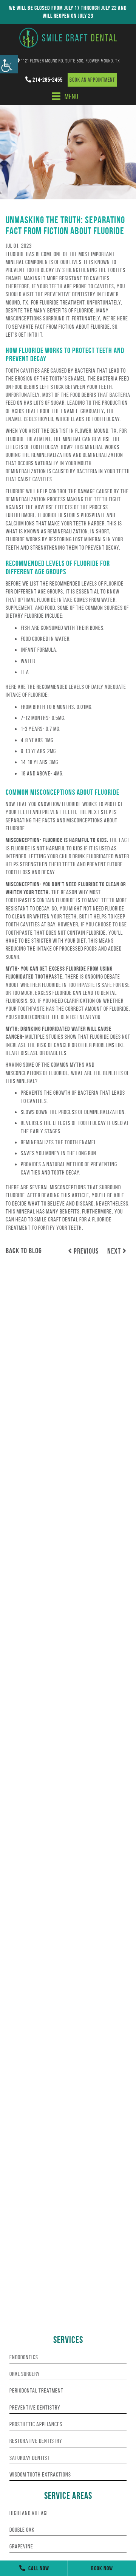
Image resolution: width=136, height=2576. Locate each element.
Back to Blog (24, 1251)
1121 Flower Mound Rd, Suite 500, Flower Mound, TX (70, 61)
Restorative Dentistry (36, 2441)
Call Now (38, 2568)
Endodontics (24, 2357)
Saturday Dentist (30, 2458)
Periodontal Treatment (36, 2390)
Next (115, 1251)
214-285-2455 (47, 80)
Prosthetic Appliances (36, 2424)
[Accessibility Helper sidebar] (9, 64)
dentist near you (81, 1017)
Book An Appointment (92, 80)
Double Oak (22, 2530)
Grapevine (21, 2546)
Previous (85, 1251)
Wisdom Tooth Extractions (40, 2474)
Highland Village (29, 2513)
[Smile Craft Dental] (68, 38)
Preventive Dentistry (35, 2407)
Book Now (102, 2568)
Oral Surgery (25, 2374)
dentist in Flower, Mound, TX (84, 431)
